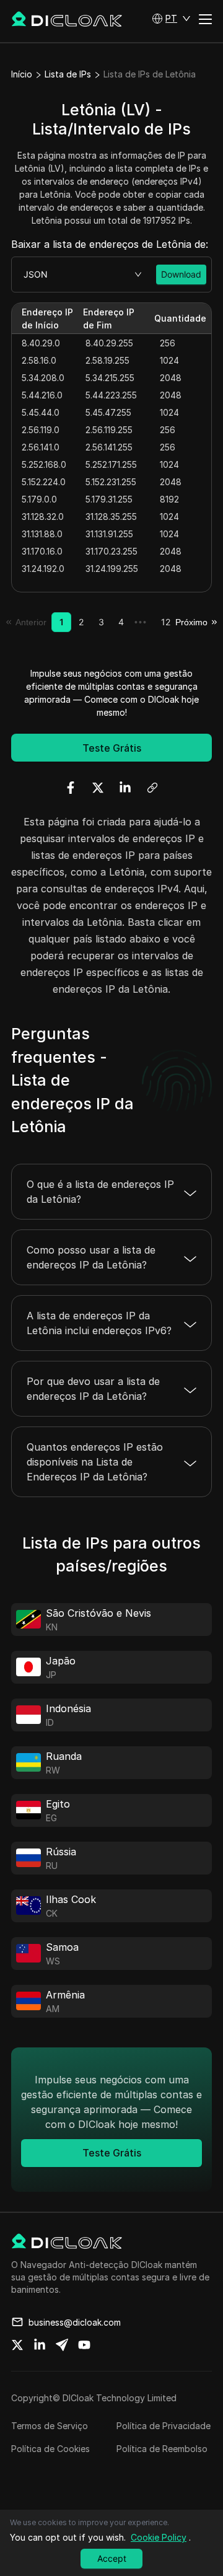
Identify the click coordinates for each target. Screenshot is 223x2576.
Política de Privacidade (164, 2426)
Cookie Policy (159, 2537)
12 (166, 622)
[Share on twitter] (17, 2345)
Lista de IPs (68, 74)
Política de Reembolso (162, 2449)
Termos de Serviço (50, 2426)
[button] (171, 19)
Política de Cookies (50, 2449)
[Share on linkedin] (40, 2345)
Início (22, 74)
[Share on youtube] (84, 2345)
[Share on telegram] (62, 2345)
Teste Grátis (112, 748)
